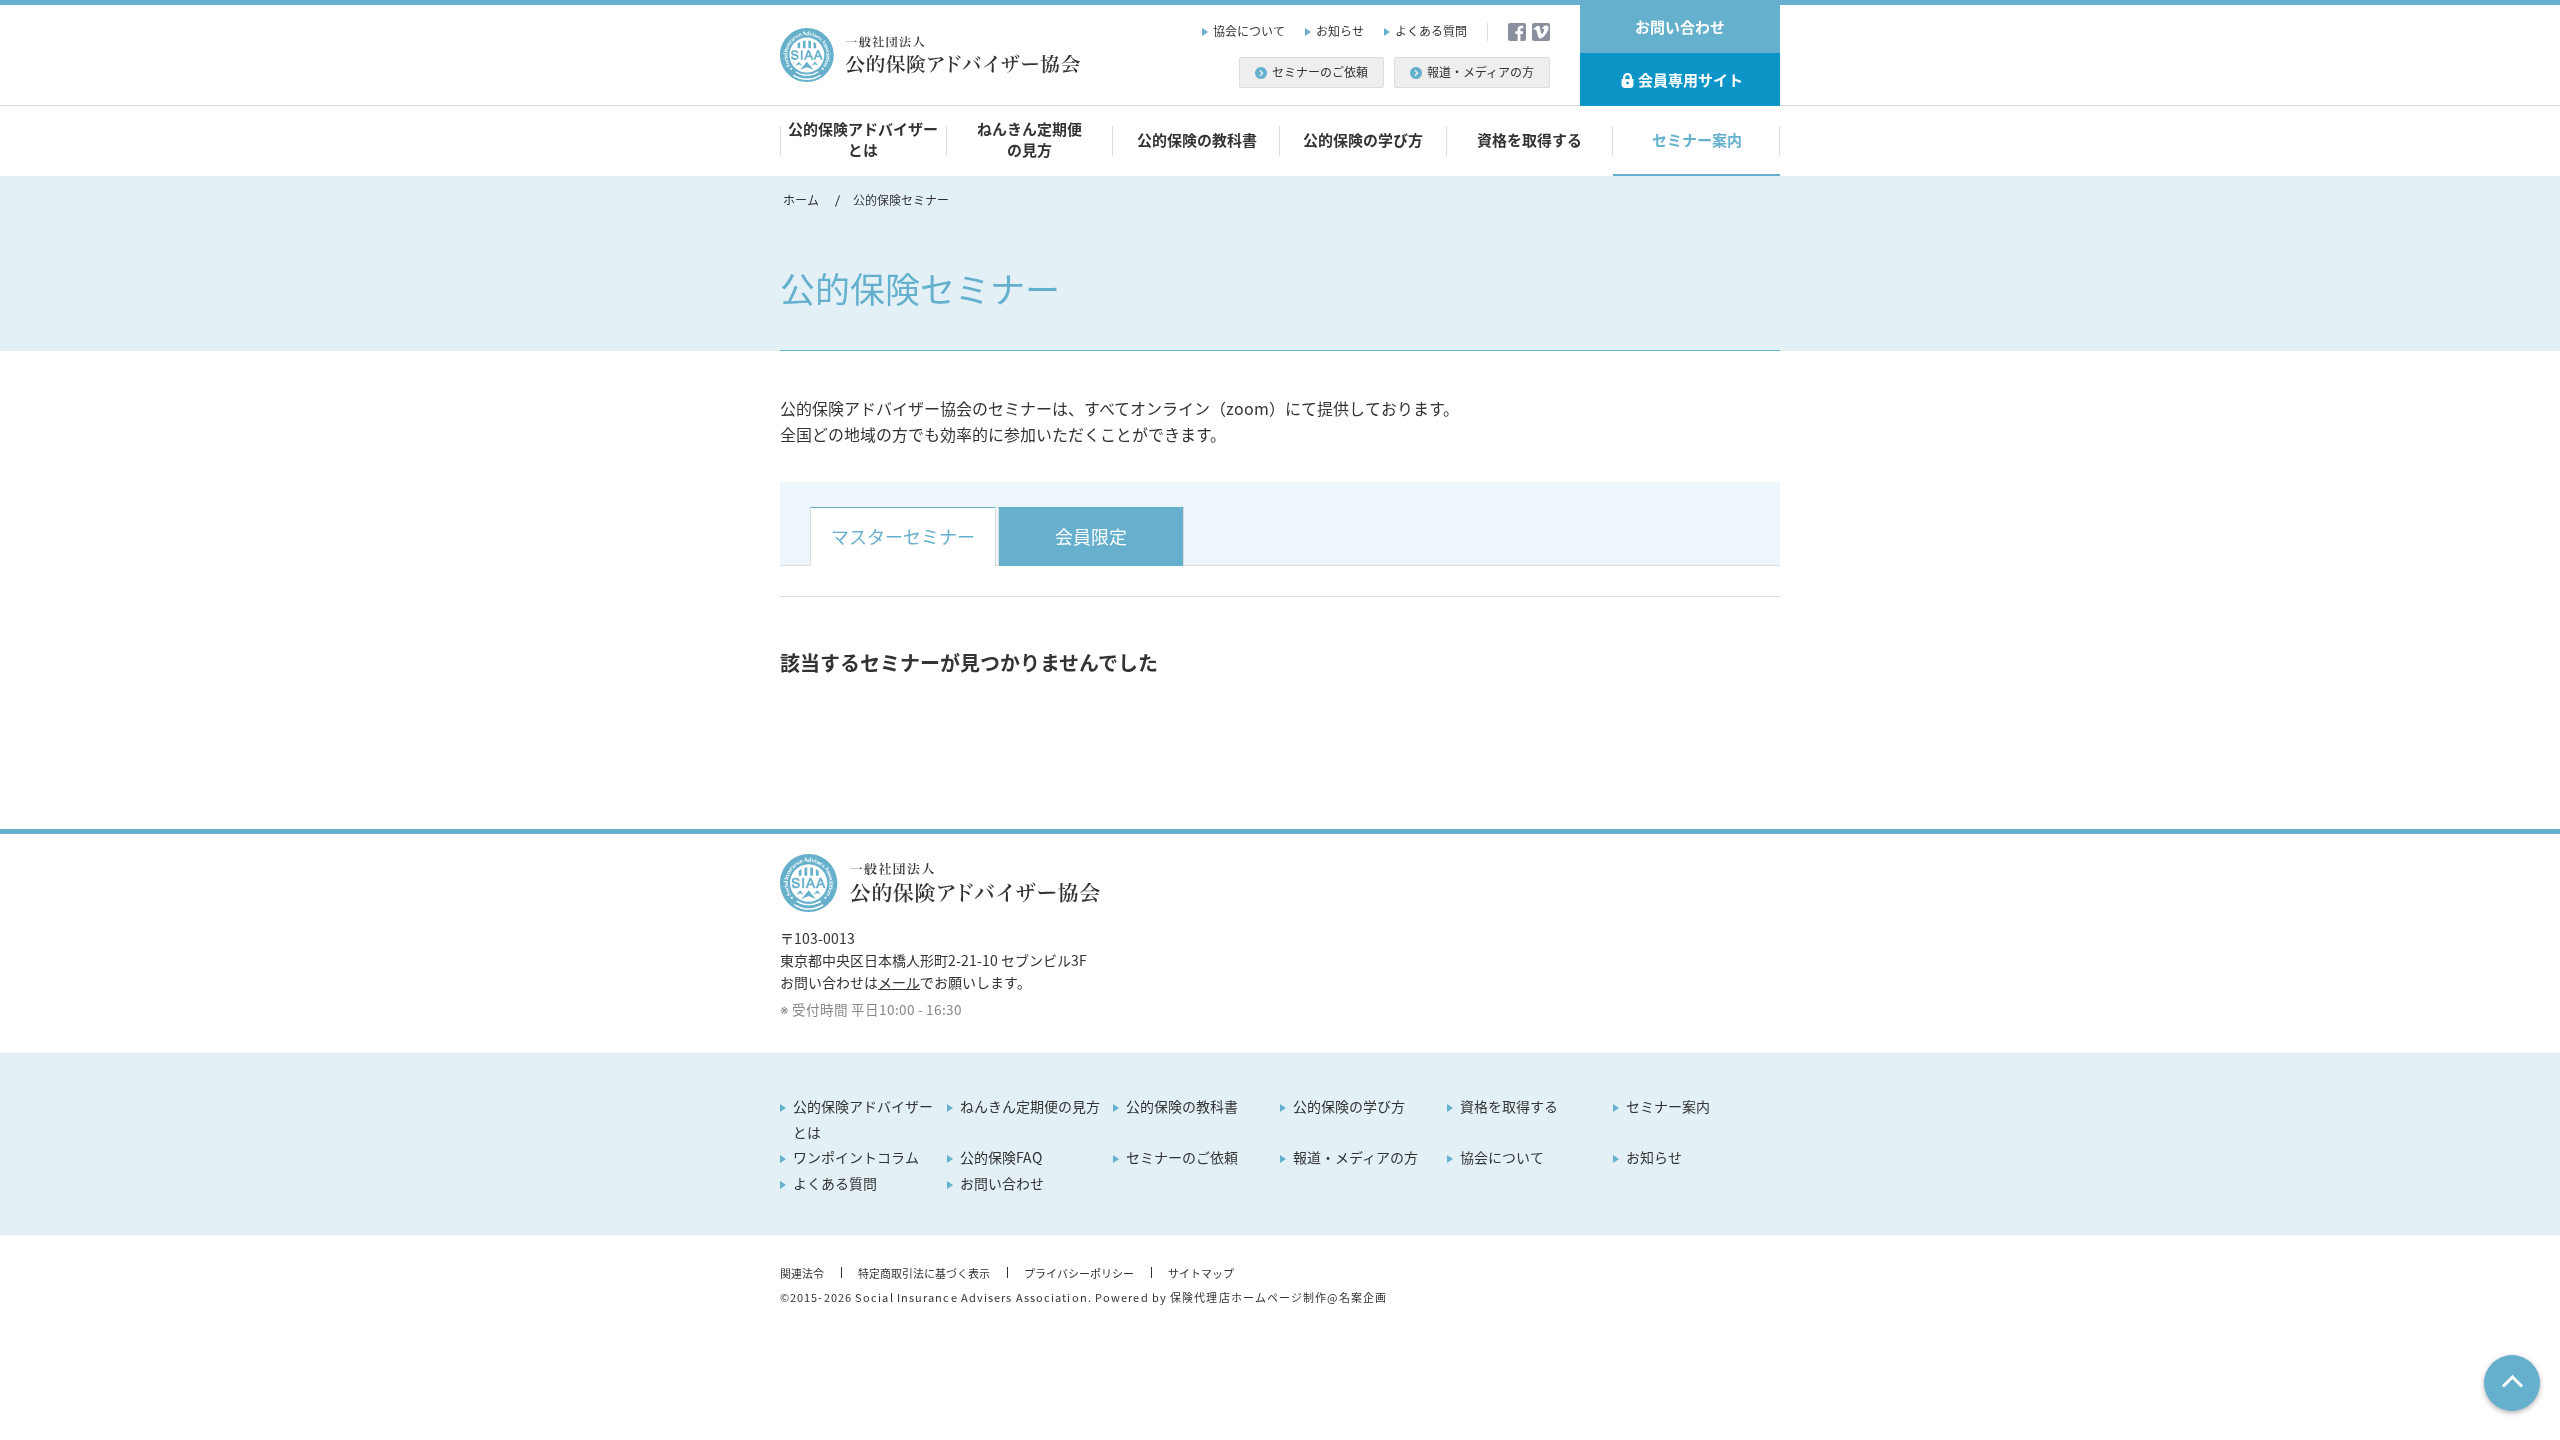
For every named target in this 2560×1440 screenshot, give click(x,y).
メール (899, 982)
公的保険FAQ (1001, 1157)
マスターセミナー (903, 536)
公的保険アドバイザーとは (863, 139)
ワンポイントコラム (856, 1157)
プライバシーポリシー (1079, 1273)
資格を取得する (1529, 140)
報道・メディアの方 (1480, 72)
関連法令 (802, 1273)
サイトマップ (1201, 1273)
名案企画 (1363, 1297)
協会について (1249, 31)
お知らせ (1340, 31)
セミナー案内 (1697, 140)
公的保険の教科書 (1197, 140)
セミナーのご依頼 (1320, 72)
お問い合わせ (1680, 27)
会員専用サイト (1690, 80)
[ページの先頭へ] (2512, 1383)
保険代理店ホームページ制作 (1248, 1297)
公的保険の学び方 (1363, 140)
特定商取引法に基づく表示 (924, 1273)
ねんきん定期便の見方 (1029, 139)
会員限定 (1091, 536)
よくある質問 (1431, 31)
